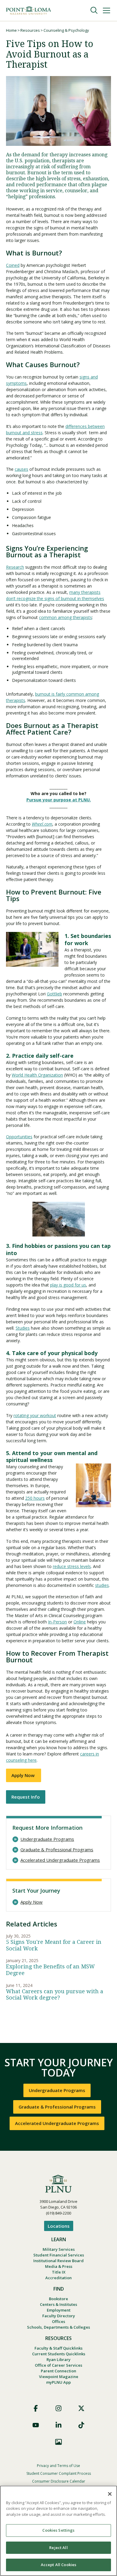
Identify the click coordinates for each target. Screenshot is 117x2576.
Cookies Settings (58, 2530)
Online (80, 1622)
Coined (13, 265)
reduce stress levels (72, 1566)
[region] (58, 2531)
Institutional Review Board (58, 2261)
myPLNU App (58, 2382)
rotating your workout (35, 1415)
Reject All (58, 2548)
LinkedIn (58, 2425)
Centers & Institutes (58, 2304)
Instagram (58, 2408)
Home (11, 30)
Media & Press (59, 2266)
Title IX (59, 2272)
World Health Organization (37, 1075)
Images (58, 2442)
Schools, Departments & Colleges (58, 2327)
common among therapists (66, 617)
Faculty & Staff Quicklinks (58, 2348)
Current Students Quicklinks (59, 2354)
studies (102, 1585)
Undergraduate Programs (47, 1839)
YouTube (36, 2425)
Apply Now (24, 1775)
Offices (58, 2321)
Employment (59, 2310)
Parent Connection (58, 2371)
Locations (59, 2226)
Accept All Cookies (58, 2565)
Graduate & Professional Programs (57, 1850)
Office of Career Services (58, 2365)
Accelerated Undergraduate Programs (60, 1860)
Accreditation (58, 2278)
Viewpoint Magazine (59, 2377)
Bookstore (58, 2299)
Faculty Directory (59, 2316)
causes (21, 469)
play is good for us (68, 1285)
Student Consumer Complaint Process (59, 2473)
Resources (30, 30)
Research (15, 567)
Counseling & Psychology (66, 30)
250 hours (35, 1498)
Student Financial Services (59, 2255)
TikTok (81, 2425)
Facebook (36, 2408)
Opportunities (19, 1137)
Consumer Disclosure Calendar (59, 2481)
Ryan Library (58, 2359)
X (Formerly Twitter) (81, 2408)
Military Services (59, 2249)
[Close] (110, 2494)
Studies (23, 1328)
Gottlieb (54, 994)
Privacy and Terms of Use (58, 2466)
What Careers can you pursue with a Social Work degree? (55, 1995)
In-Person (57, 1622)
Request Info (26, 1797)
